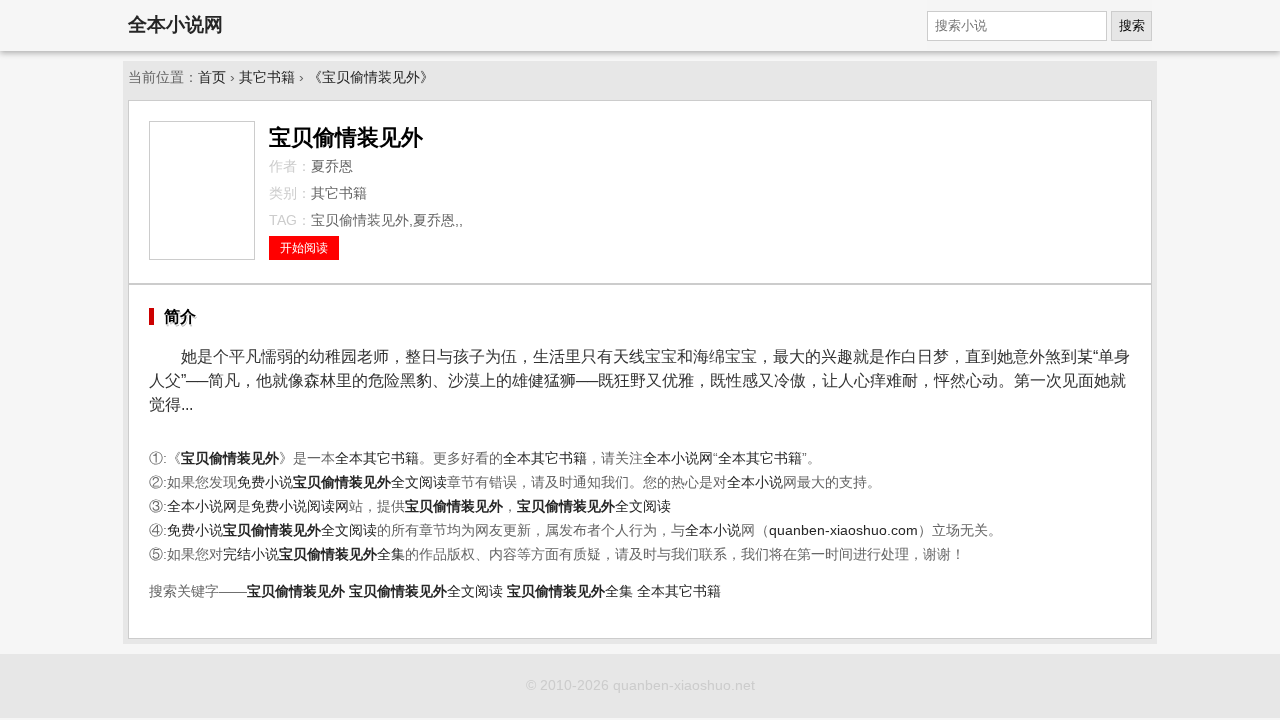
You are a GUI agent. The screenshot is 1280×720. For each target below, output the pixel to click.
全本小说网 (175, 24)
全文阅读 (370, 482)
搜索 (1132, 25)
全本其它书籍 (377, 458)
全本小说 (755, 482)
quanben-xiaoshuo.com (843, 530)
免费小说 (265, 482)
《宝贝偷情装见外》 (371, 77)
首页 (212, 77)
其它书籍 (267, 77)
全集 (342, 554)
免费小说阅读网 (300, 506)
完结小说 (251, 554)
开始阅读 (304, 248)
